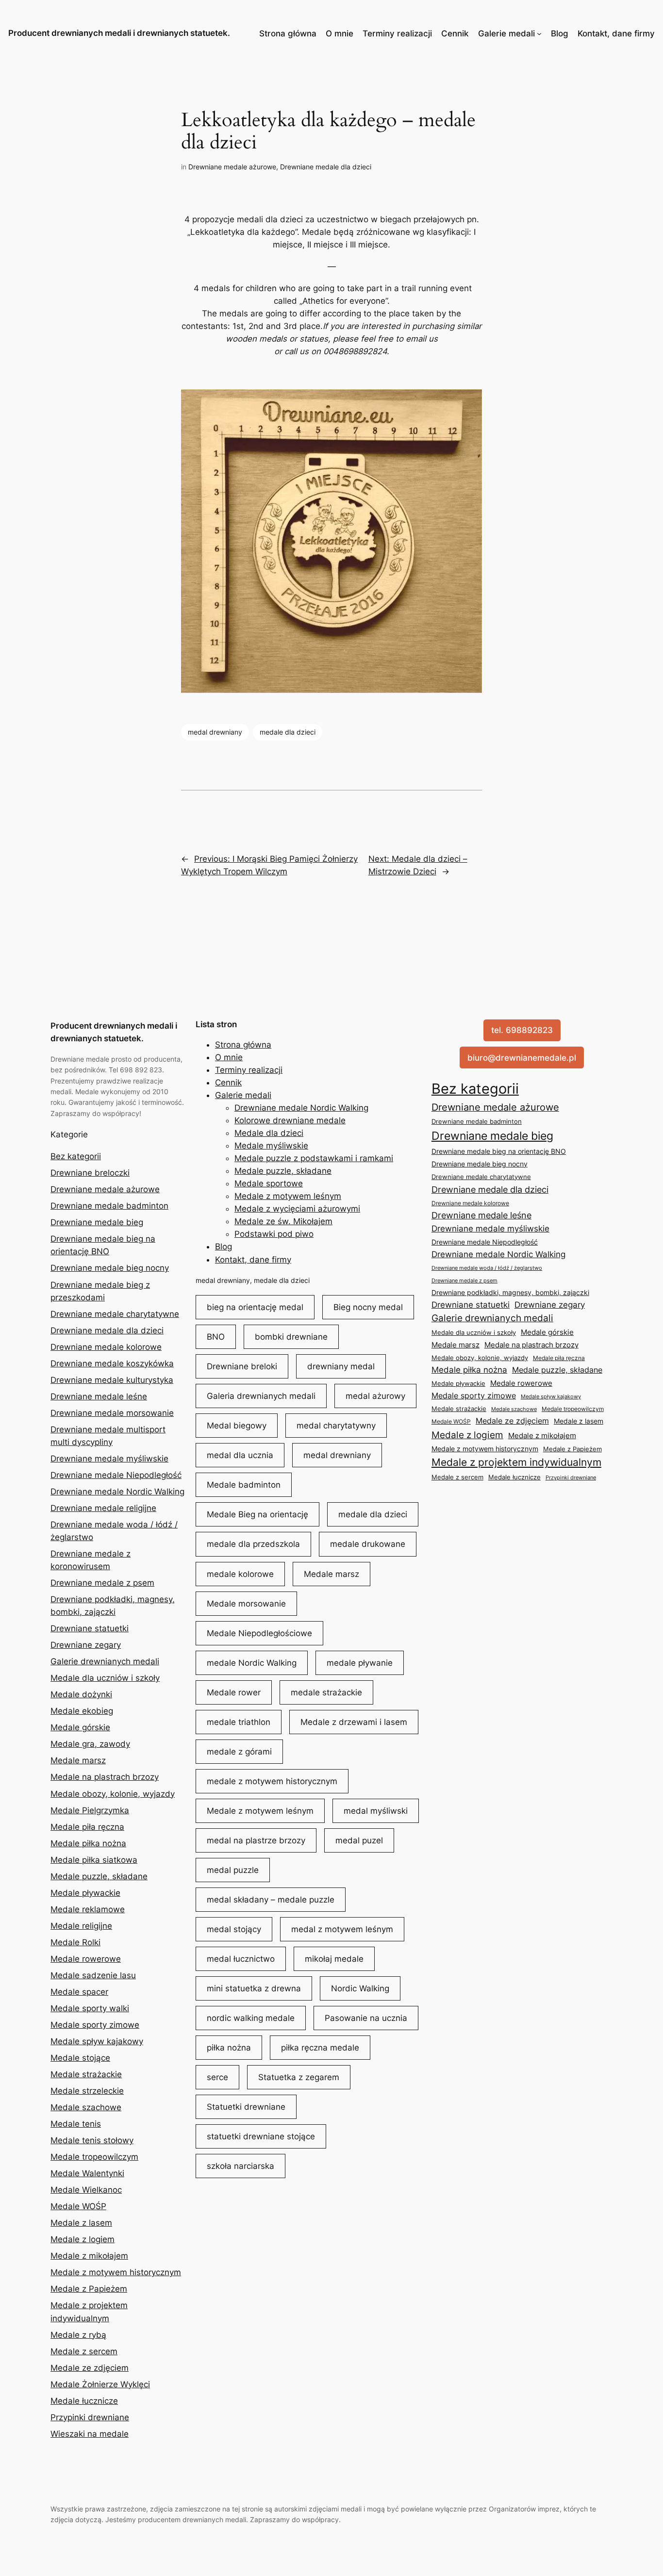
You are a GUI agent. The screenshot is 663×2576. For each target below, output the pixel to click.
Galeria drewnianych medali (261, 1396)
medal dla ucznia (240, 1455)
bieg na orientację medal (255, 1307)
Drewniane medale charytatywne (115, 1314)
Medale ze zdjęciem (90, 2368)
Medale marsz (78, 1760)
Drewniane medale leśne (99, 1396)
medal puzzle (233, 1870)
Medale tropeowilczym (94, 2157)
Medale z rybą (78, 2335)
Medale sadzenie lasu (93, 1975)
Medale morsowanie (246, 1604)
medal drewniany (215, 732)
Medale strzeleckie (87, 2091)
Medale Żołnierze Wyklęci (100, 2384)
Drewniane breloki (242, 1366)
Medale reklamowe (88, 1909)
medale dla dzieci (288, 732)
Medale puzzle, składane (99, 1876)
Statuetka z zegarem (299, 2077)
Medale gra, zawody (90, 1744)
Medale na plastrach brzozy (105, 1777)
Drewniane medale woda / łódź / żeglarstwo (487, 1268)
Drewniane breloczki (90, 1173)
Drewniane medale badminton (109, 1206)
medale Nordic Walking (252, 1663)
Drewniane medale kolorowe (106, 1347)
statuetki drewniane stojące (261, 2136)
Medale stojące (80, 2058)
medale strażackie (326, 1692)
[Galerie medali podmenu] (539, 33)
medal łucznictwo (241, 1959)
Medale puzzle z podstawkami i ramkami (314, 1158)
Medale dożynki (81, 1694)
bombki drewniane (291, 1337)
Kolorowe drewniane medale (290, 1120)
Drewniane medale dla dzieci (326, 167)
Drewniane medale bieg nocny (110, 1268)
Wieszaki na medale (90, 2434)
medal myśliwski (376, 1811)
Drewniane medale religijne (103, 1508)
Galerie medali (506, 33)
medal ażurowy (375, 1396)
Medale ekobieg (82, 1711)
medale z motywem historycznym (272, 1781)
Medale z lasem (81, 2223)
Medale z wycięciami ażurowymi (297, 1209)
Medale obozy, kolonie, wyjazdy (113, 1794)
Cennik (455, 33)
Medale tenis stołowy (92, 2140)
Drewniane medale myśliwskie (109, 1459)
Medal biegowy (237, 1426)
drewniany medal (341, 1366)
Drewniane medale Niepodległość (116, 1475)
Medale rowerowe (86, 1959)
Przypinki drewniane (90, 2417)
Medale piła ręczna (87, 1827)
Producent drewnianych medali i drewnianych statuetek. (119, 33)
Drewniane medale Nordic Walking (117, 1492)
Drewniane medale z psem (102, 1583)
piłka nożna (229, 2048)
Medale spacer (79, 1992)
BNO (216, 1337)
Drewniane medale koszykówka (112, 1363)
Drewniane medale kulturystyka (112, 1380)
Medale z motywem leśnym (288, 1196)
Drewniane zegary (86, 1645)
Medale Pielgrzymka (90, 1810)
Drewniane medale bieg (97, 1222)
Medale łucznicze (84, 2401)
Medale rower (234, 1692)
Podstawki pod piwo (274, 1234)
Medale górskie (80, 1727)
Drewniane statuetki (90, 1628)
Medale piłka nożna (88, 1843)
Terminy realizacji (397, 33)
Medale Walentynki (87, 2173)
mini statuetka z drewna (254, 1988)
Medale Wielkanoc (86, 2190)
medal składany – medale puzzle (271, 1900)
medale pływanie (360, 1663)
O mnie (340, 33)
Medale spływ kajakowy (97, 2041)
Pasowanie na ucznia (366, 2018)
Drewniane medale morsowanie (112, 1413)
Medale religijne (81, 1926)
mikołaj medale (334, 1959)
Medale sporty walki (90, 2008)
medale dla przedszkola (253, 1544)
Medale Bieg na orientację (257, 1514)
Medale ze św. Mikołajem (283, 1221)
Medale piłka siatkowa (94, 1860)
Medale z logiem (83, 2239)
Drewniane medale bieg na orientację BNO (499, 1151)
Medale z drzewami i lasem (354, 1722)
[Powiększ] (469, 402)
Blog (560, 33)
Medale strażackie (86, 2074)
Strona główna (288, 33)
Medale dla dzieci (269, 1133)
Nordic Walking (360, 1988)
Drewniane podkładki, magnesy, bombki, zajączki (510, 1292)
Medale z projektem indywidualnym (516, 1462)
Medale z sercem (84, 2351)
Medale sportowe (269, 1183)
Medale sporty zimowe (95, 2025)
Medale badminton (244, 1485)
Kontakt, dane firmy (616, 33)
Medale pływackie (85, 1893)
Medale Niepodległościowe (259, 1633)
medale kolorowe (240, 1574)
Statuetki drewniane (246, 2107)
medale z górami (239, 1752)
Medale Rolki (75, 1942)
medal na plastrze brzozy (256, 1840)
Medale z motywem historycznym (116, 2272)
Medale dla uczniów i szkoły (105, 1678)
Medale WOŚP (78, 2206)
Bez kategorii (76, 1156)
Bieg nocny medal (368, 1307)
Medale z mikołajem (89, 2256)
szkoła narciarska (240, 2166)
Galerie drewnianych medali (105, 1661)
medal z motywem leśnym (342, 1929)
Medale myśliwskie (271, 1146)
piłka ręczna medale (320, 2048)
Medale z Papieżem (89, 2289)
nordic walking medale (251, 2018)
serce (217, 2077)
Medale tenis (76, 2124)
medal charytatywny (336, 1426)
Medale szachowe (86, 2107)
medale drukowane (368, 1544)
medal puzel (359, 1840)
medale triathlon (239, 1722)
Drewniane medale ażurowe (232, 167)
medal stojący (234, 1929)
